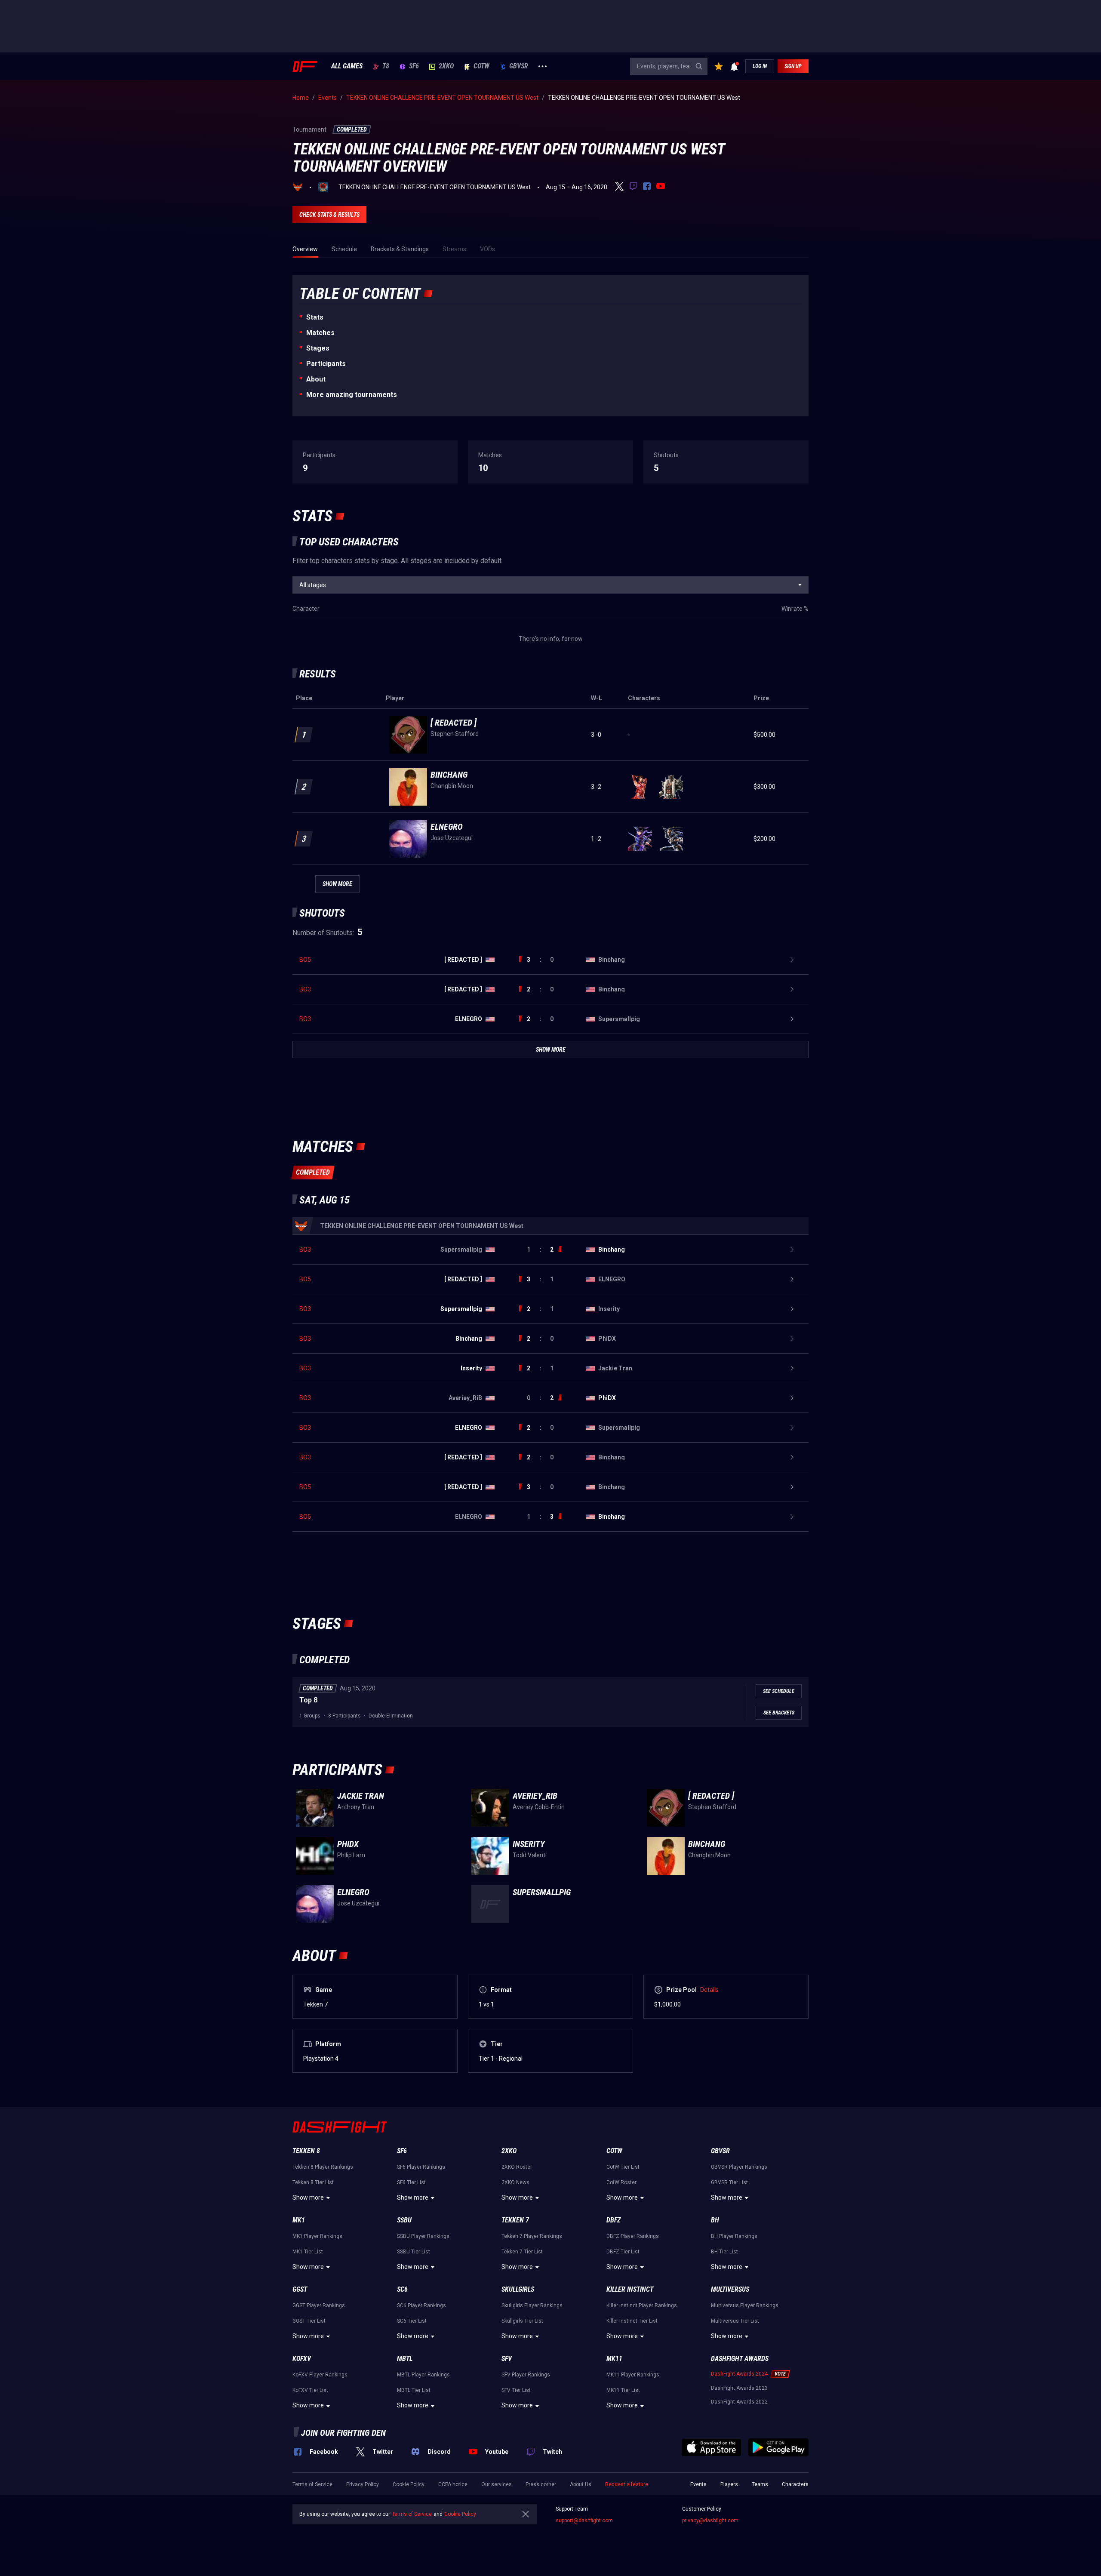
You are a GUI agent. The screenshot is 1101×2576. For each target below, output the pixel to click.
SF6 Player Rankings (421, 2167)
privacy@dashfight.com (710, 2521)
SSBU (404, 2220)
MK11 (614, 2359)
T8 (386, 66)
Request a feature (627, 2484)
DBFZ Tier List (623, 2252)
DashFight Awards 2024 (739, 2374)
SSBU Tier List (414, 2252)
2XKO (446, 66)
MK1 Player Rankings (317, 2236)
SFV (507, 2359)
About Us (581, 2484)
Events (698, 2484)
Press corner (541, 2484)
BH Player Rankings (734, 2236)
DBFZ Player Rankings (633, 2236)
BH (715, 2220)
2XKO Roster (517, 2167)
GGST (300, 2289)
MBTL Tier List (414, 2390)
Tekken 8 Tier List (313, 2182)
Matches (320, 333)
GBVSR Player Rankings (739, 2167)
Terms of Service (312, 2484)
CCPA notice (453, 2484)
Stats (315, 317)
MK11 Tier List (623, 2390)
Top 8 (308, 1700)
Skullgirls (518, 2289)
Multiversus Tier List (735, 2321)
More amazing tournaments (352, 395)
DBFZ (614, 2220)
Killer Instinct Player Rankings (642, 2305)
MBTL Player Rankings (423, 2375)
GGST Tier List (309, 2321)
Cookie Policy (409, 2484)
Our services (497, 2484)
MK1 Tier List (308, 2252)
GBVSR (519, 66)
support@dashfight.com (584, 2521)
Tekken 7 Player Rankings (532, 2236)
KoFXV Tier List (310, 2390)
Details (709, 1990)
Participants (326, 364)
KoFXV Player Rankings (320, 2375)
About (316, 379)
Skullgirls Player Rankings (532, 2305)
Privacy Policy (363, 2484)
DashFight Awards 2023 (739, 2388)
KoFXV (302, 2359)
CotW (481, 66)
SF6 (414, 66)
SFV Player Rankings (526, 2375)
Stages (318, 348)
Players (729, 2484)
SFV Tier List (516, 2390)
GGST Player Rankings (319, 2305)
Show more (308, 2197)
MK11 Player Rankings (633, 2375)
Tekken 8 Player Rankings (323, 2167)
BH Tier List (724, 2252)
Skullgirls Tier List (522, 2321)
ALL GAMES (347, 66)
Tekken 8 (306, 2151)
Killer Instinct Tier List (632, 2321)
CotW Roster (621, 2182)
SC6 (402, 2289)
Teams (760, 2484)
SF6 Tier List (411, 2182)
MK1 (299, 2220)
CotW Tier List (623, 2167)
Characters (795, 2484)
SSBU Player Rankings (423, 2236)
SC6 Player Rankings (421, 2305)
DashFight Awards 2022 (739, 2402)
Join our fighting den (343, 2433)
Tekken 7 (515, 2220)
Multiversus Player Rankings (745, 2305)
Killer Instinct (630, 2289)
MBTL (405, 2359)
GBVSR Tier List (729, 2182)
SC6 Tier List (412, 2321)
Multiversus (730, 2289)
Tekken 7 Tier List (522, 2252)
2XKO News (515, 2182)
